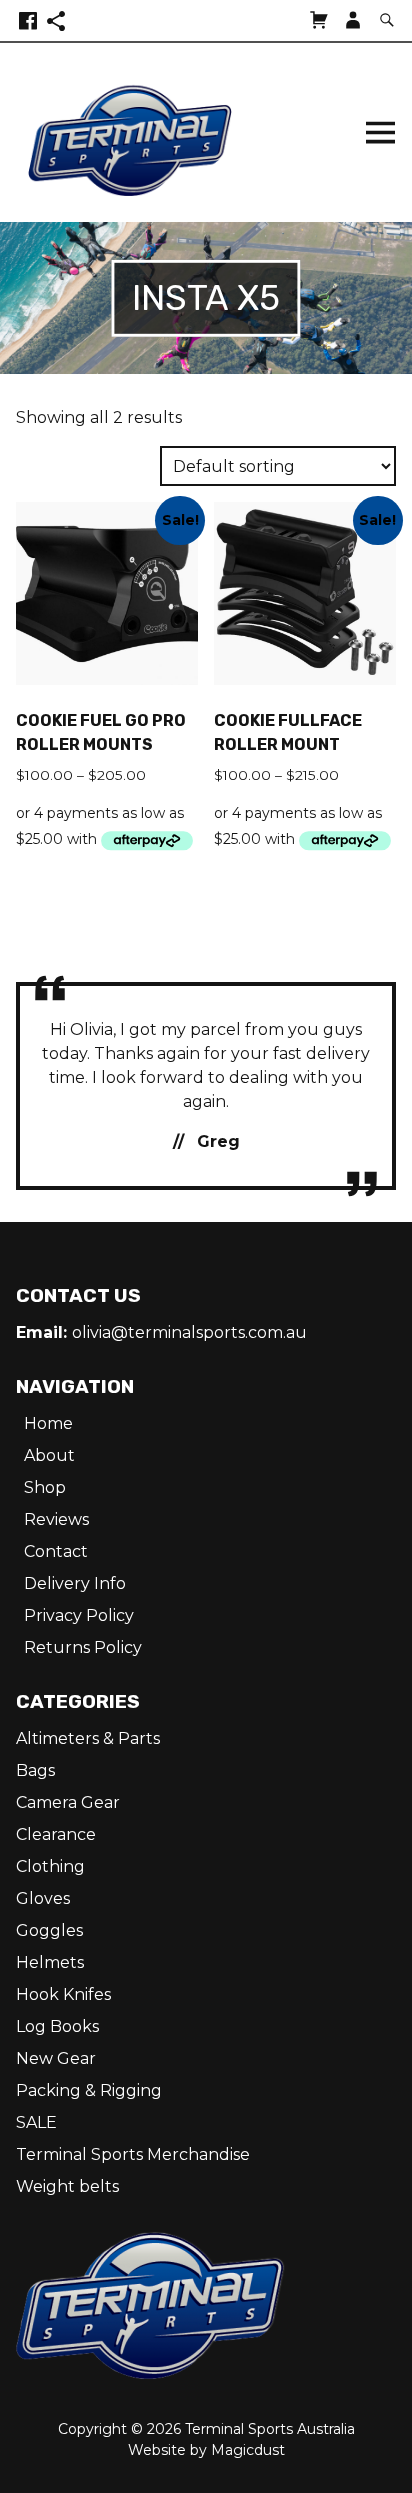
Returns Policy (83, 1647)
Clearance (56, 1834)
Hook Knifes (63, 1994)
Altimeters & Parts (88, 1738)
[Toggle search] (387, 20)
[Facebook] (28, 20)
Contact (56, 1551)
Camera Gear (68, 1802)
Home (48, 1423)
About (49, 1455)
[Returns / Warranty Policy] (56, 20)
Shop (45, 1487)
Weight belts (67, 2186)
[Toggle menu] (380, 133)
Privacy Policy (79, 1615)
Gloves (43, 1898)
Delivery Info (75, 1583)
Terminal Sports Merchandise (133, 2154)
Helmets (50, 1962)
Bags (35, 1770)
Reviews (56, 1519)
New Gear (56, 2058)
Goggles (49, 1930)
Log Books (57, 2026)
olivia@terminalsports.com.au (189, 1332)
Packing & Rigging (89, 2090)
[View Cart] (319, 20)
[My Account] (353, 20)
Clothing (50, 1866)
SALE (36, 2122)
